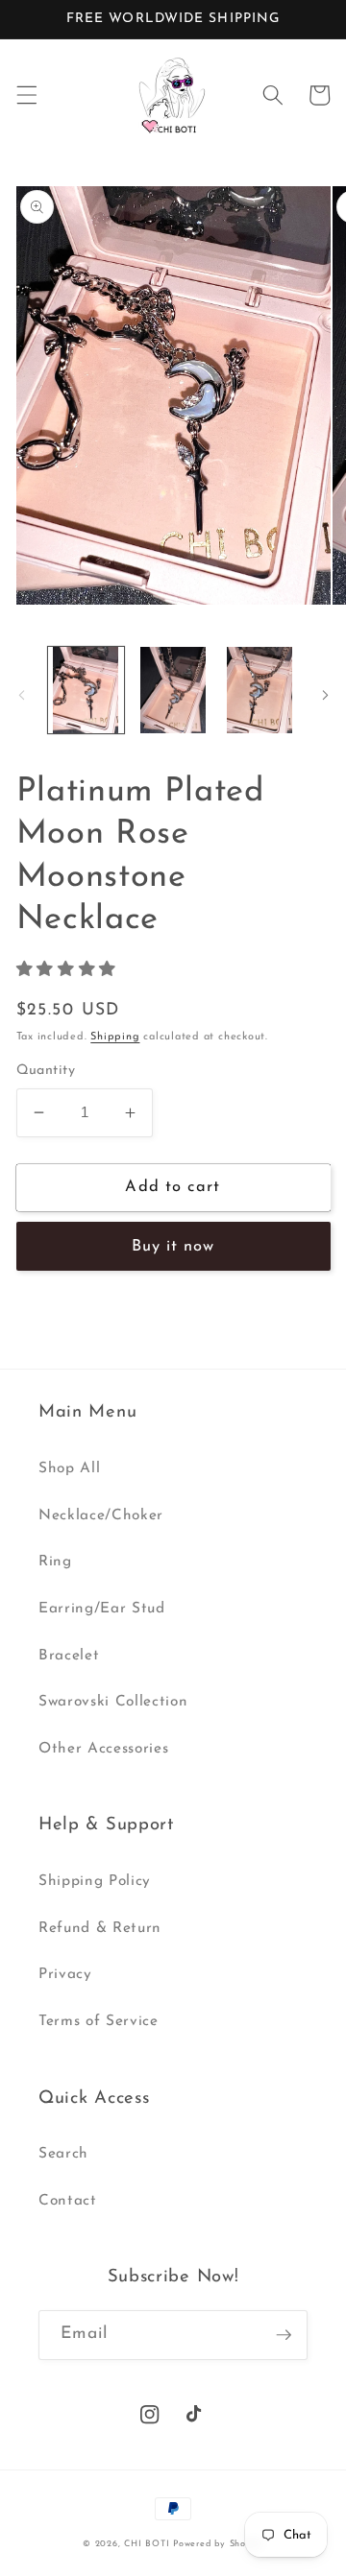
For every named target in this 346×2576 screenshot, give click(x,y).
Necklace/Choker (101, 1515)
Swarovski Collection (113, 1702)
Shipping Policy (95, 1881)
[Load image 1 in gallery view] (86, 691)
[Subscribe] (284, 2335)
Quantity (46, 1071)
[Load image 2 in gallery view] (173, 691)
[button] (26, 95)
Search (63, 2154)
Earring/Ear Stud (102, 1609)
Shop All (69, 1468)
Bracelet (69, 1656)
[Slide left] (21, 696)
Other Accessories (103, 1749)
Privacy (65, 1974)
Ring (55, 1562)
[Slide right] (325, 696)
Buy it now (173, 1247)
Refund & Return (100, 1928)
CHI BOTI (147, 2544)
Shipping (115, 1037)
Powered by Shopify (218, 2544)
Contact (68, 2201)
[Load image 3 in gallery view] (260, 691)
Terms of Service (99, 2021)
